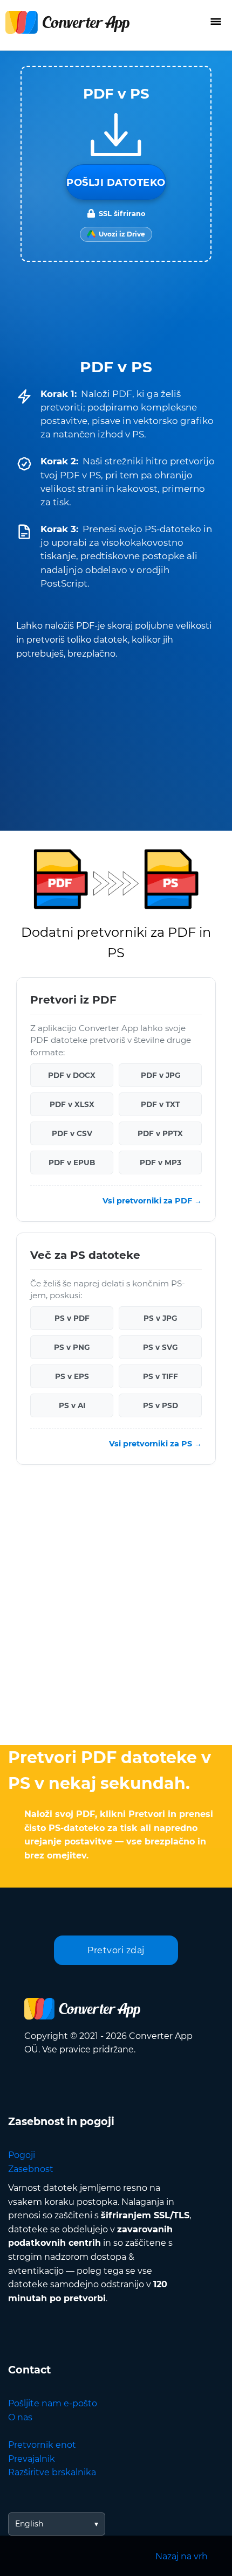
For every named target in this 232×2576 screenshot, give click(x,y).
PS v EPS (72, 1376)
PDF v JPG (161, 1075)
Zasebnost (31, 2169)
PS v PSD (161, 1405)
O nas (20, 2417)
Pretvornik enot (42, 2445)
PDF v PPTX (160, 1133)
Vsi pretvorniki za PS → (155, 1444)
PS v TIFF (161, 1376)
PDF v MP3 (161, 1162)
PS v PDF (72, 1318)
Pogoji (22, 2155)
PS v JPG (160, 1318)
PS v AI (72, 1405)
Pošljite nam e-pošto (53, 2403)
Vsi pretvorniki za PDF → (152, 1201)
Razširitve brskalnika (52, 2472)
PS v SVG (160, 1347)
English (29, 2524)
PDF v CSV (72, 1133)
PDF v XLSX (72, 1104)
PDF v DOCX (72, 1075)
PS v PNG (72, 1347)
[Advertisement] (116, 1607)
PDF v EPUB (72, 1162)
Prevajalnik (32, 2459)
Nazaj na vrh (182, 2556)
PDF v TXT (160, 1104)
